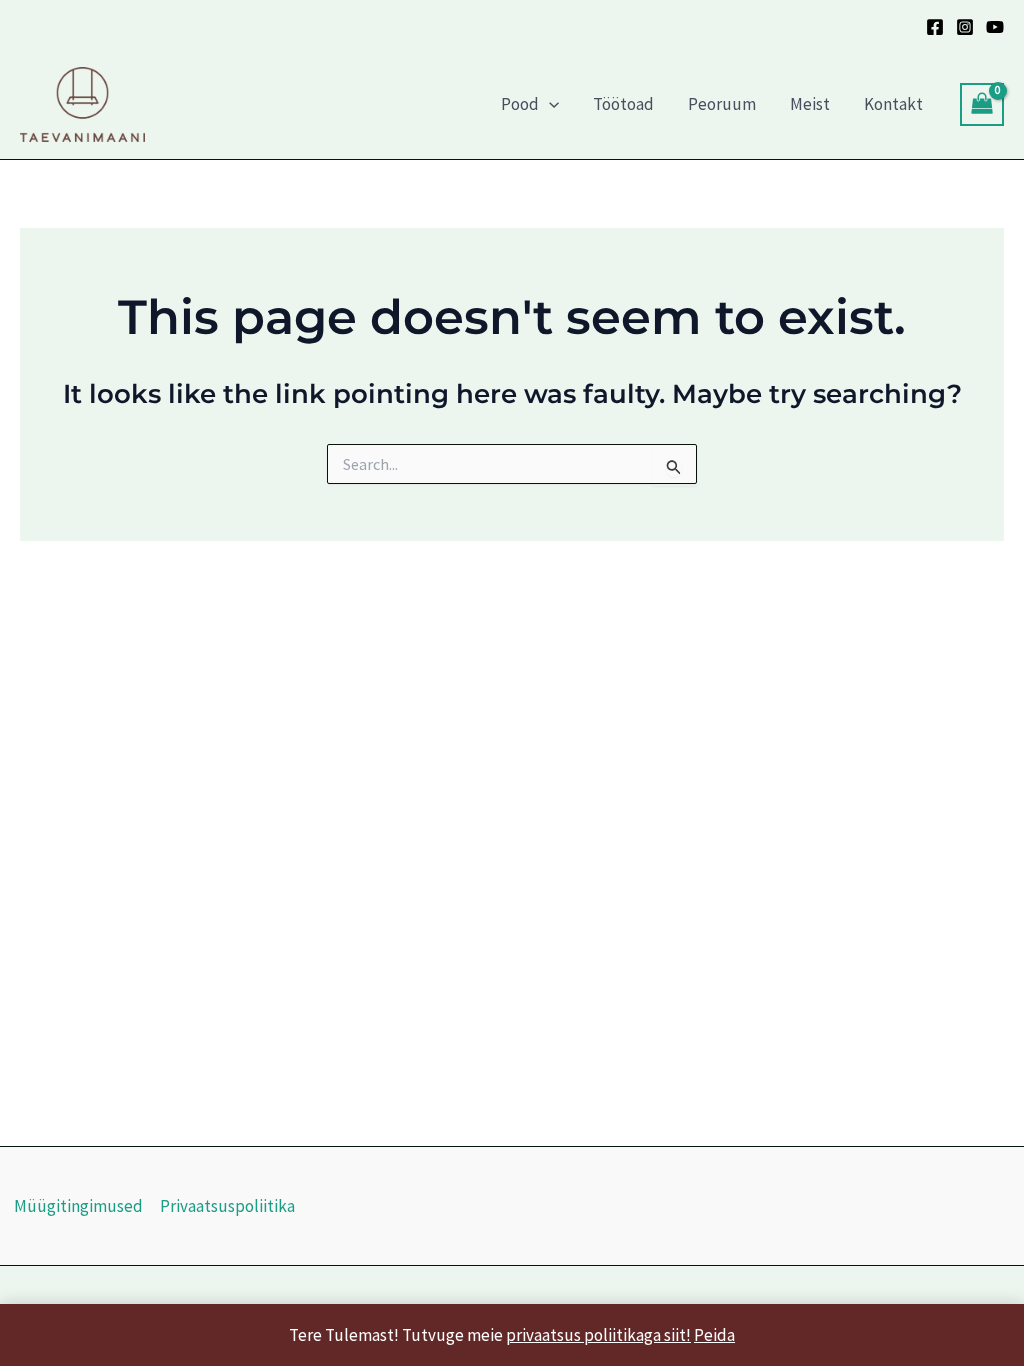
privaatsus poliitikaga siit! (598, 1335)
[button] (549, 104)
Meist (810, 104)
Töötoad (623, 104)
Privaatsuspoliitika (227, 1206)
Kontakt (893, 104)
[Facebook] (935, 27)
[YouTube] (995, 27)
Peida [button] (714, 1335)
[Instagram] (965, 27)
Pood (520, 104)
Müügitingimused (78, 1206)
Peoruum (722, 104)
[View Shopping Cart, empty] (982, 104)
